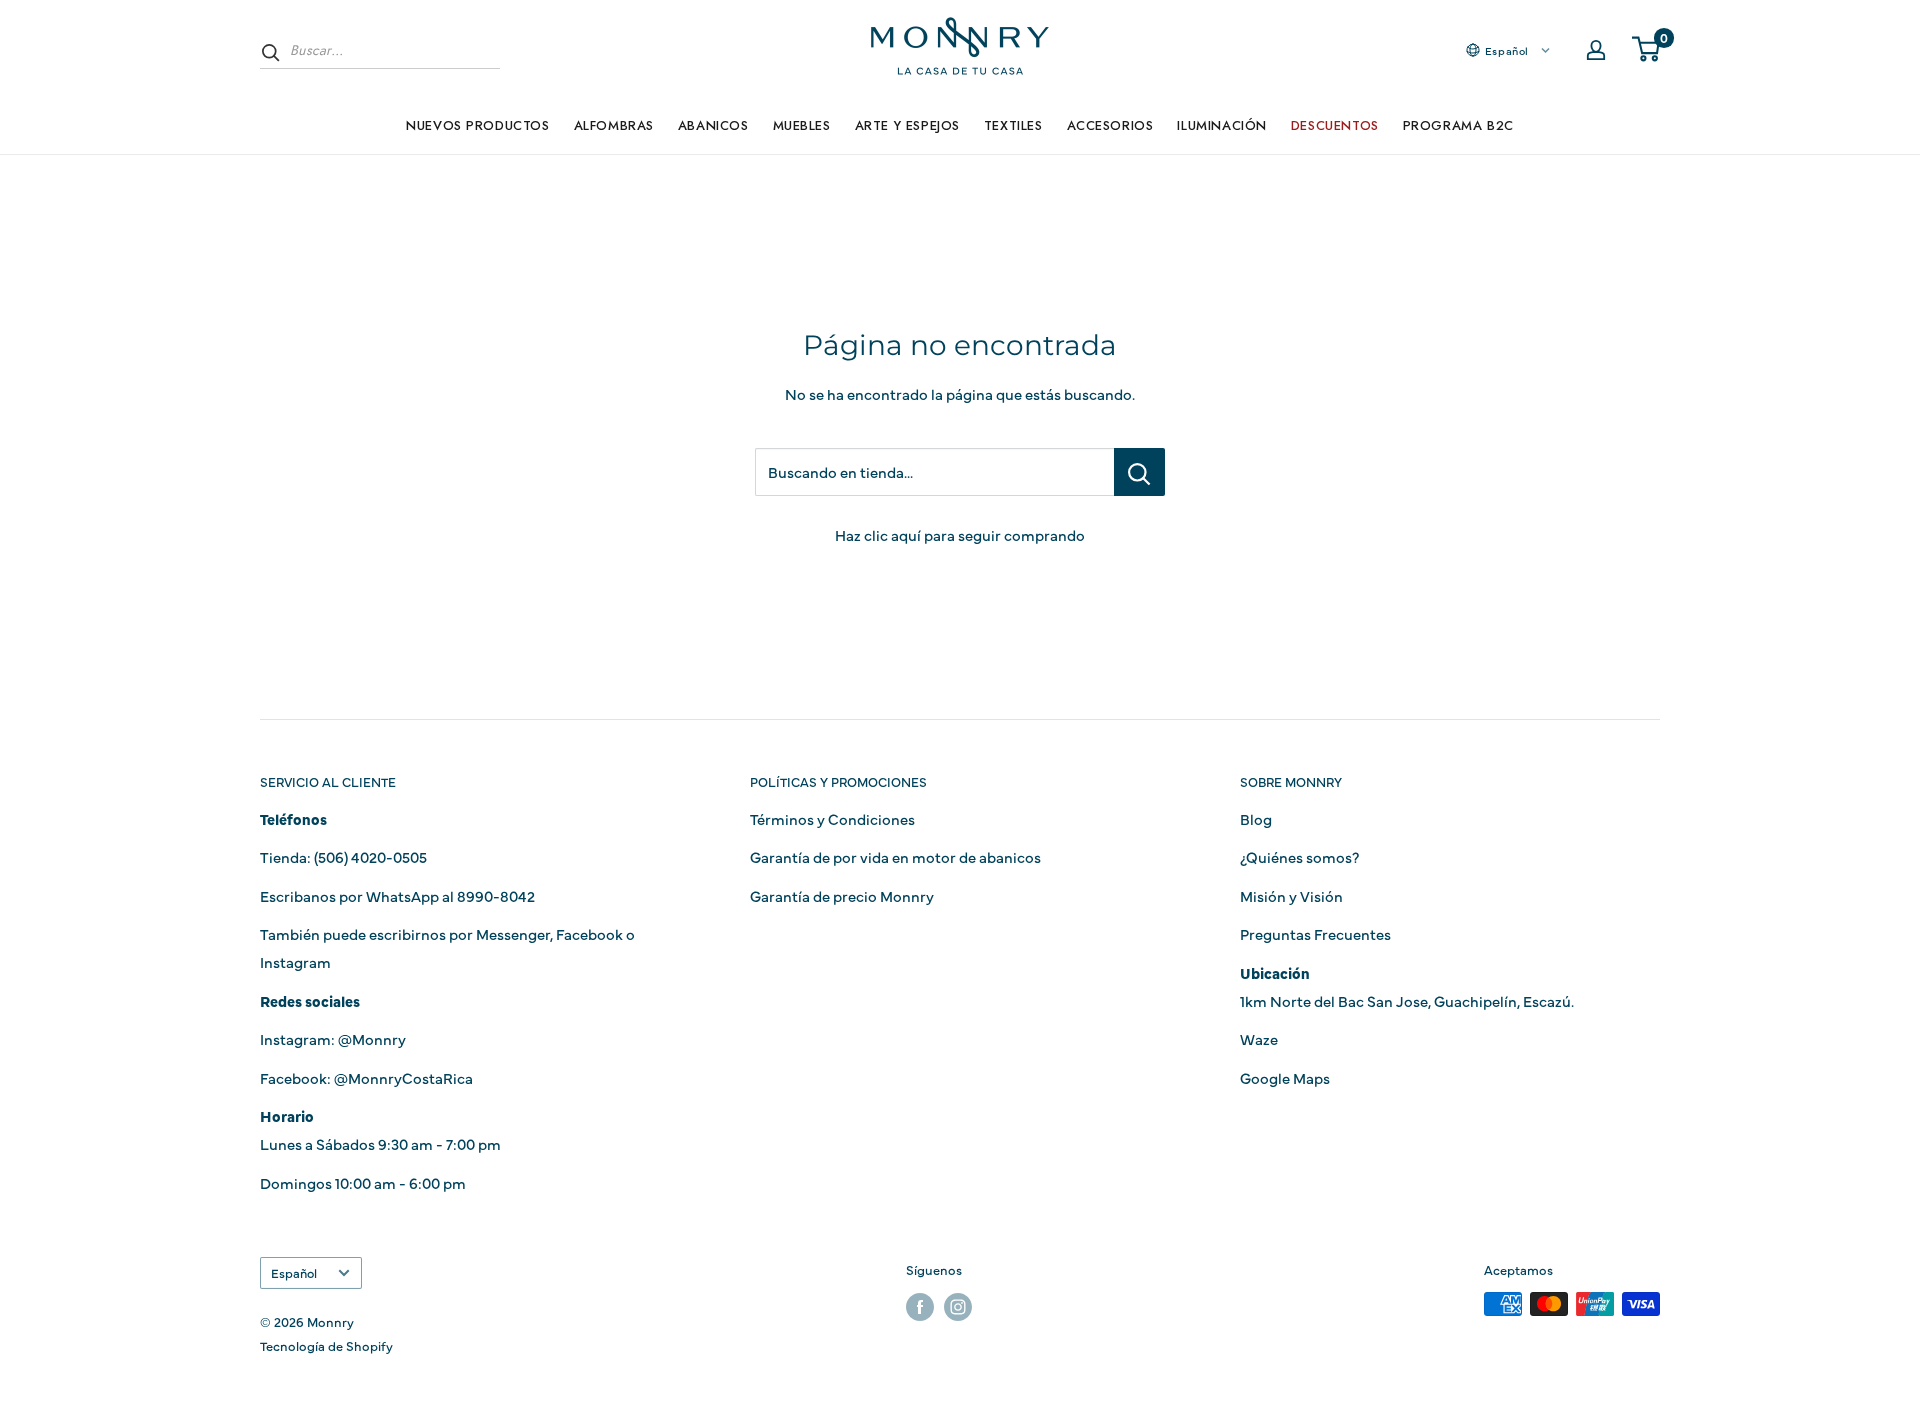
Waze (1259, 1038)
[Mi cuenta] (1596, 50)
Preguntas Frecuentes (1315, 933)
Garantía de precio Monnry (842, 895)
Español (294, 1272)
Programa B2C (1458, 125)
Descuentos (1335, 125)
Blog (1256, 818)
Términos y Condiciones (832, 818)
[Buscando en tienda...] (1139, 472)
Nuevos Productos (477, 125)
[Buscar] (271, 52)
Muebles (802, 125)
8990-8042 (496, 895)
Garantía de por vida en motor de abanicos (895, 856)
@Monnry (372, 1038)
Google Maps (1285, 1077)
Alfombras (614, 125)
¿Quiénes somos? (1299, 856)
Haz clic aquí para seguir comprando (960, 534)
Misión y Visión (1291, 895)
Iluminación (1221, 125)
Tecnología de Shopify (326, 1345)
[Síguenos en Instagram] (958, 1306)
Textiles (1013, 125)
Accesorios (1110, 125)
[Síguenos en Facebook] (920, 1306)
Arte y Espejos (907, 125)
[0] (1647, 50)
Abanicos (713, 125)
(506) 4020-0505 (370, 856)
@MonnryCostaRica (403, 1077)
